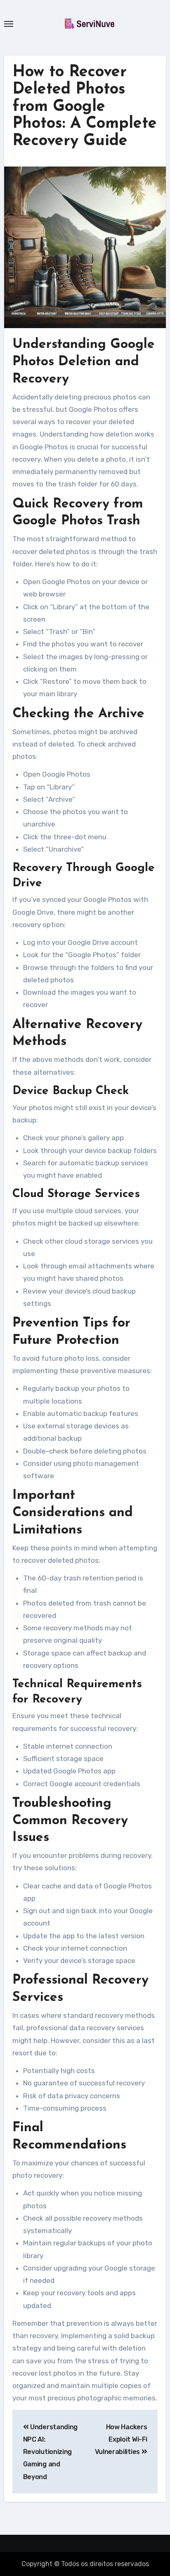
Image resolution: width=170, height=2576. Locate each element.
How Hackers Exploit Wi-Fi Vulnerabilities (121, 2440)
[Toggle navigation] (9, 24)
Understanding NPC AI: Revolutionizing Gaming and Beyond (50, 2452)
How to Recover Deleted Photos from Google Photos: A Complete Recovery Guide (85, 107)
